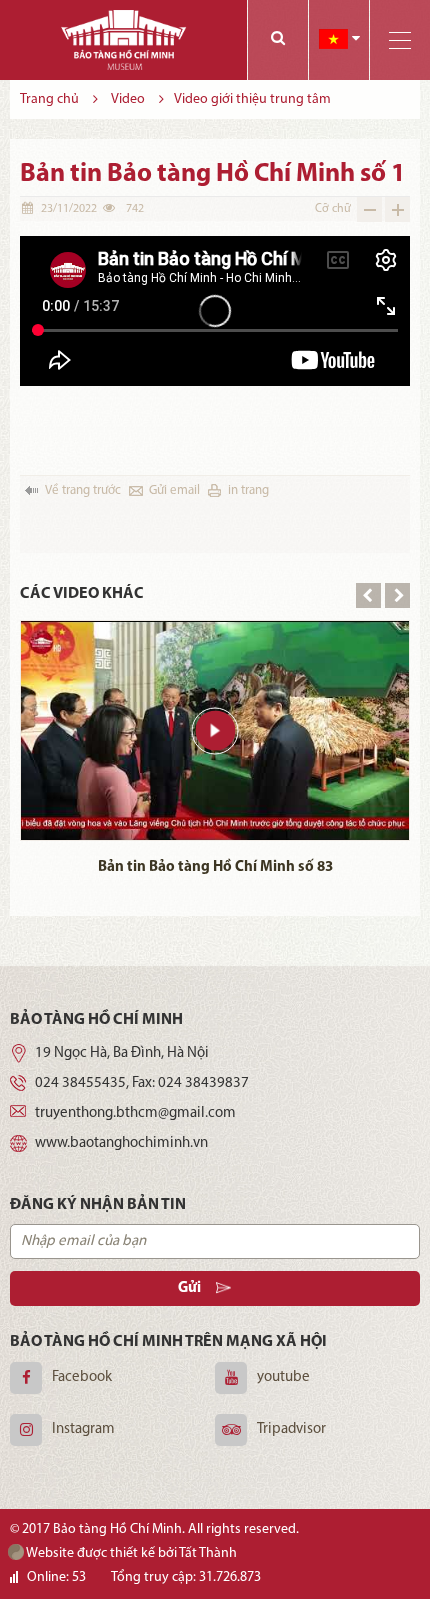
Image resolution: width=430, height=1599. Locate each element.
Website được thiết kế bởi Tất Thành (130, 1553)
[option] (215, 752)
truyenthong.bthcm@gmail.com (135, 1113)
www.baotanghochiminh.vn (121, 1143)
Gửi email (174, 490)
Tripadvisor (291, 1429)
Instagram (83, 1429)
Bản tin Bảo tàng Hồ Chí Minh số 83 (215, 867)
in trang (248, 490)
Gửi (189, 1288)
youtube (283, 1377)
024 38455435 (80, 1083)
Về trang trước (83, 490)
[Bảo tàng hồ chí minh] (123, 40)
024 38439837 (203, 1083)
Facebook (82, 1377)
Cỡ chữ (333, 209)
